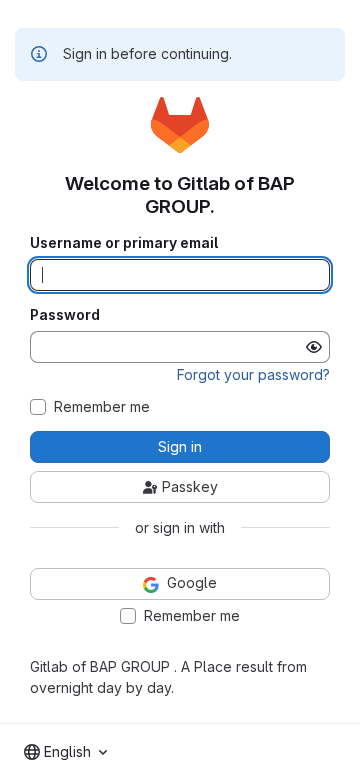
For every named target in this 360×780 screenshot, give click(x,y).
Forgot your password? (253, 374)
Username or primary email (124, 243)
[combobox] (65, 752)
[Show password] (314, 347)
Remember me (102, 407)
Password (65, 315)
